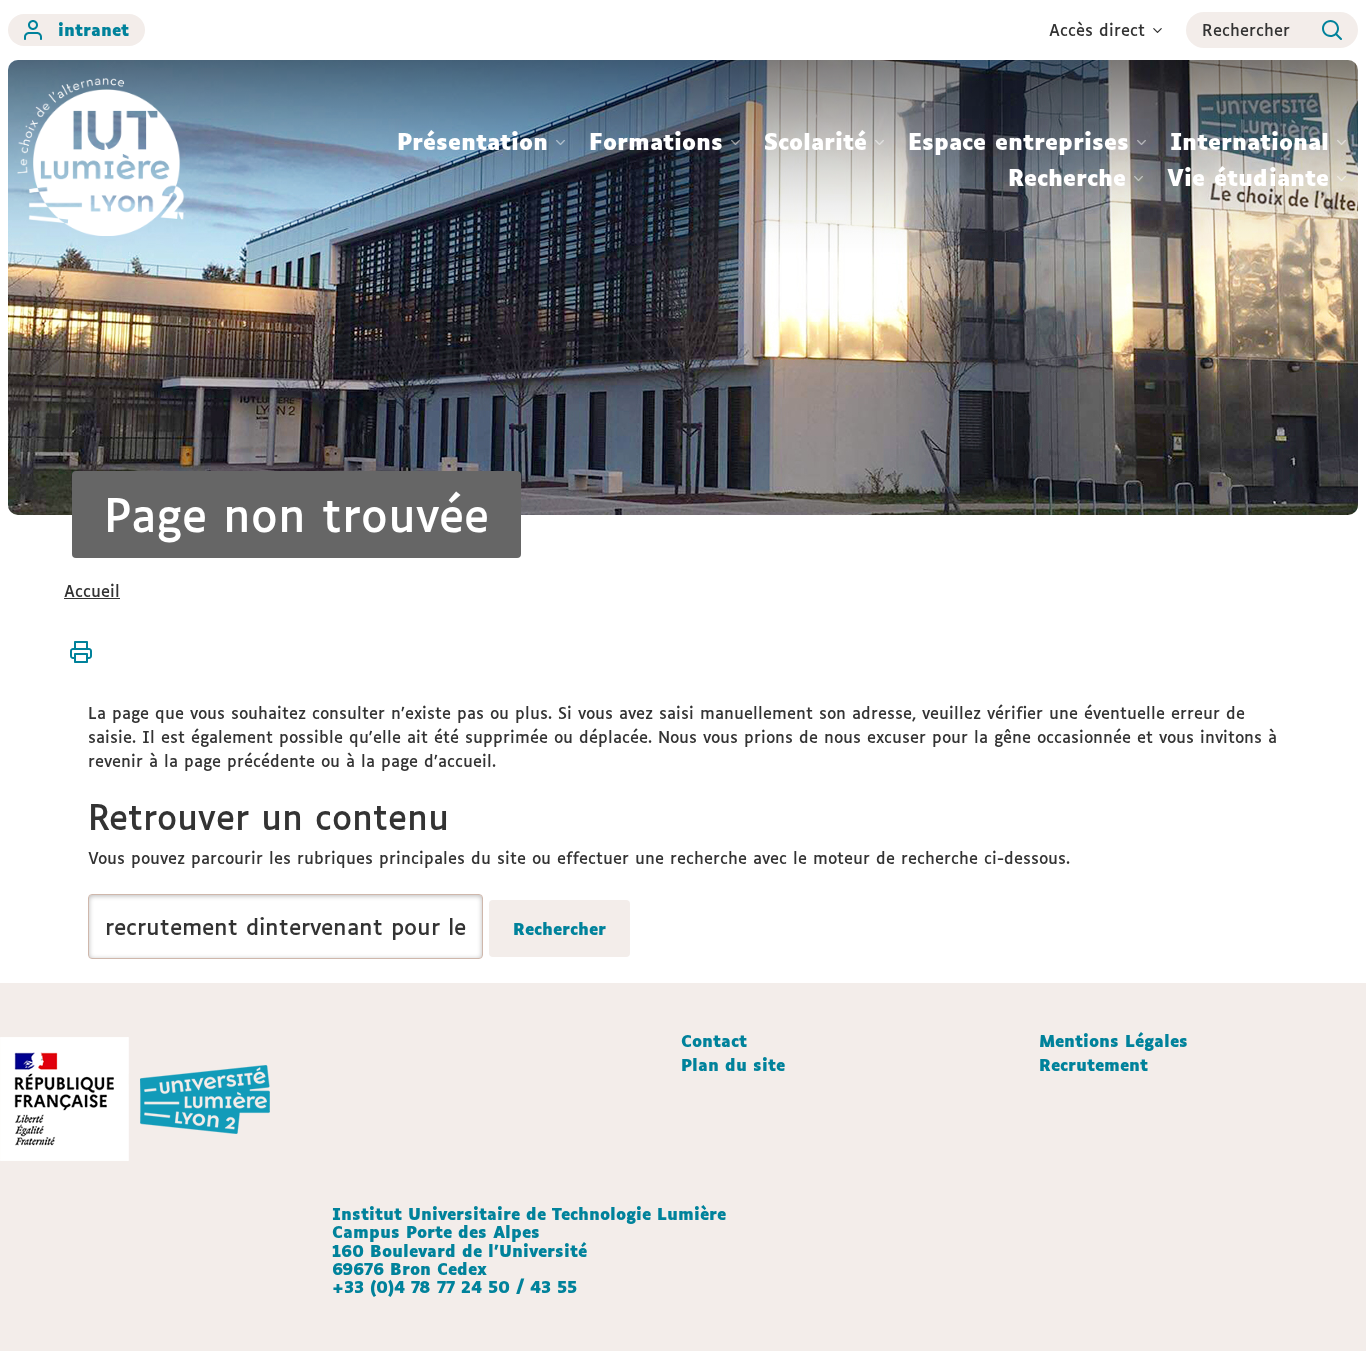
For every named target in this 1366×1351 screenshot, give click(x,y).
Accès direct (1097, 30)
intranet (93, 30)
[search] (285, 926)
